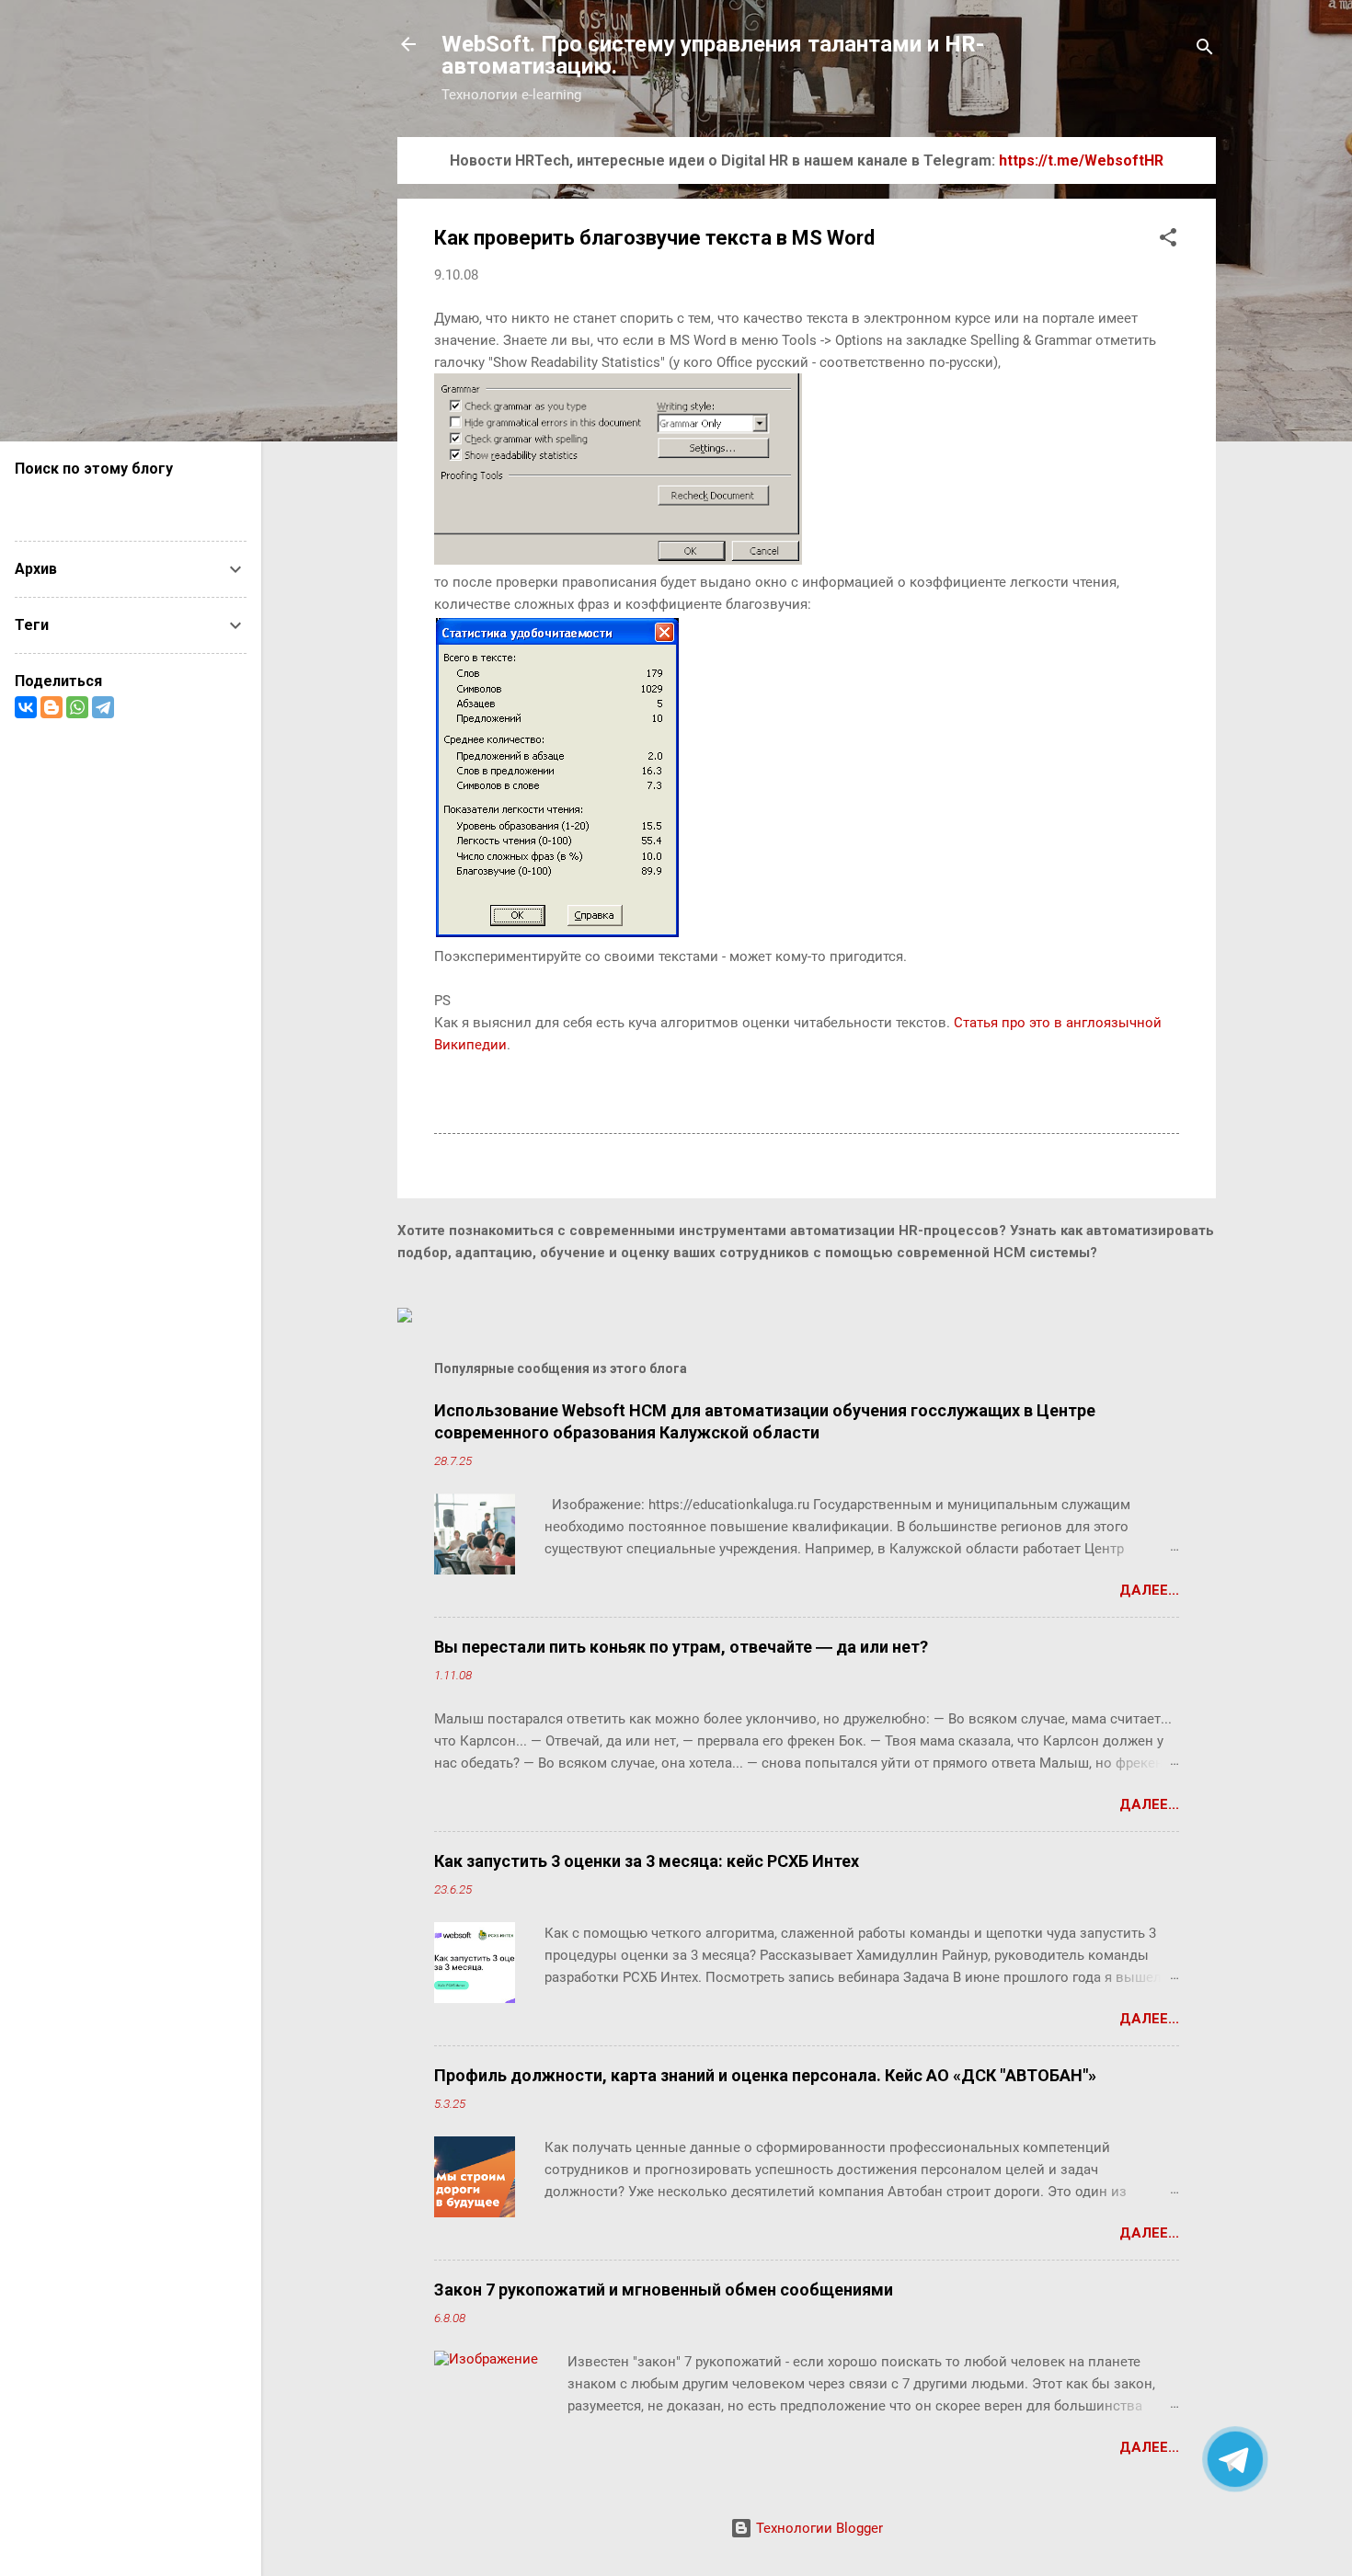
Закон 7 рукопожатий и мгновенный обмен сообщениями (664, 2290)
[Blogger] (52, 707)
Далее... (1149, 1590)
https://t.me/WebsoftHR (1081, 160)
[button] (1168, 240)
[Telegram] (103, 707)
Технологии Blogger (818, 2528)
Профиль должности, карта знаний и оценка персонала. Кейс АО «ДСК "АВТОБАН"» (765, 2075)
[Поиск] (1205, 50)
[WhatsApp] (77, 707)
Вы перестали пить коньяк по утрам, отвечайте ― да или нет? (681, 1647)
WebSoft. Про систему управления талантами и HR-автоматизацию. (713, 55)
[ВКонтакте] (26, 707)
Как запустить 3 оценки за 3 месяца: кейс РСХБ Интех (647, 1861)
